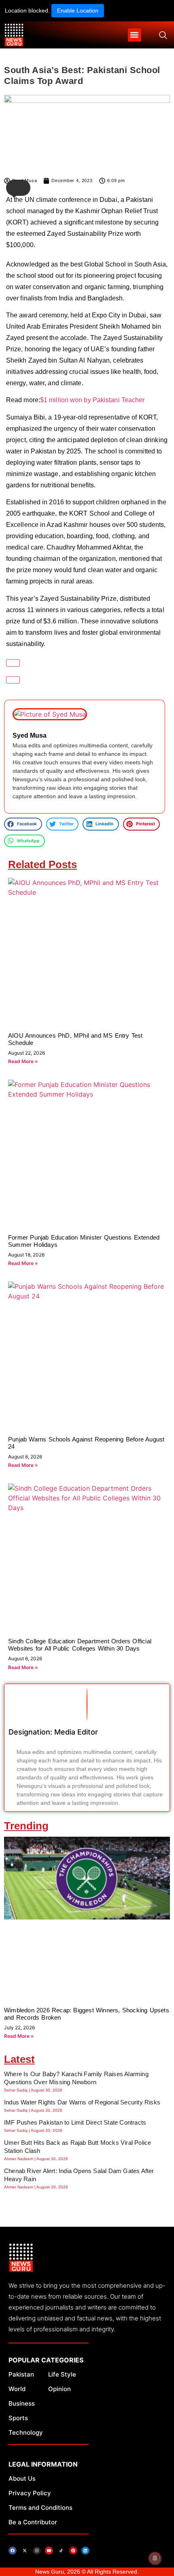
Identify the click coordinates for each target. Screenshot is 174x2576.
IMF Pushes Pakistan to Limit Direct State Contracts (75, 2122)
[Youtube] (49, 2551)
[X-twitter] (25, 2551)
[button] (135, 35)
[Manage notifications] (155, 2558)
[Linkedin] (85, 2551)
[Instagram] (37, 2551)
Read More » (23, 1061)
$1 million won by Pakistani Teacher (92, 400)
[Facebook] (13, 2551)
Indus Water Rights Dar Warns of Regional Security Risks (82, 2102)
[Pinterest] (73, 2551)
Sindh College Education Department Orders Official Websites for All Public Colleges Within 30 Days (80, 1645)
